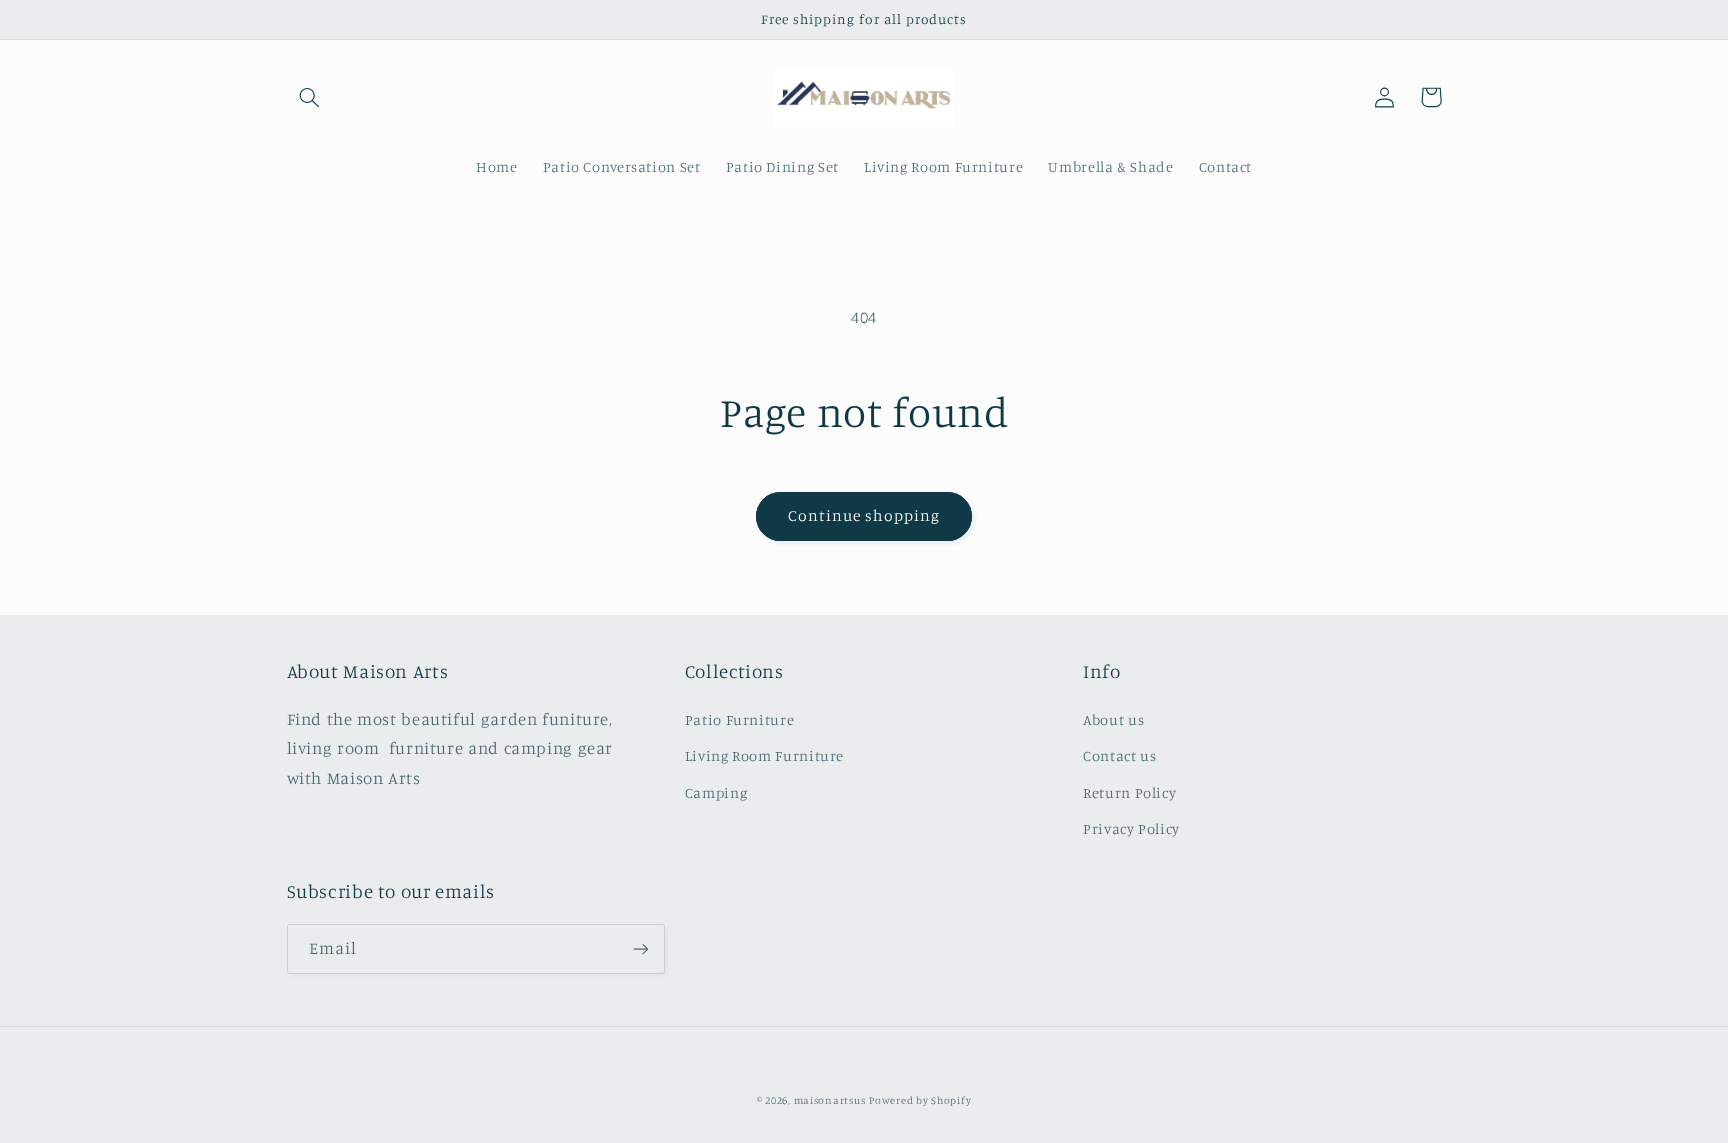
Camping (716, 792)
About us (1113, 719)
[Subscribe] (640, 948)
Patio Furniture (739, 719)
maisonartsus (830, 1100)
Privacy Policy (1131, 828)
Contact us (1119, 755)
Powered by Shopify (920, 1100)
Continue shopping (864, 515)
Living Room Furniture (764, 755)
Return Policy (1129, 792)
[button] (310, 97)
